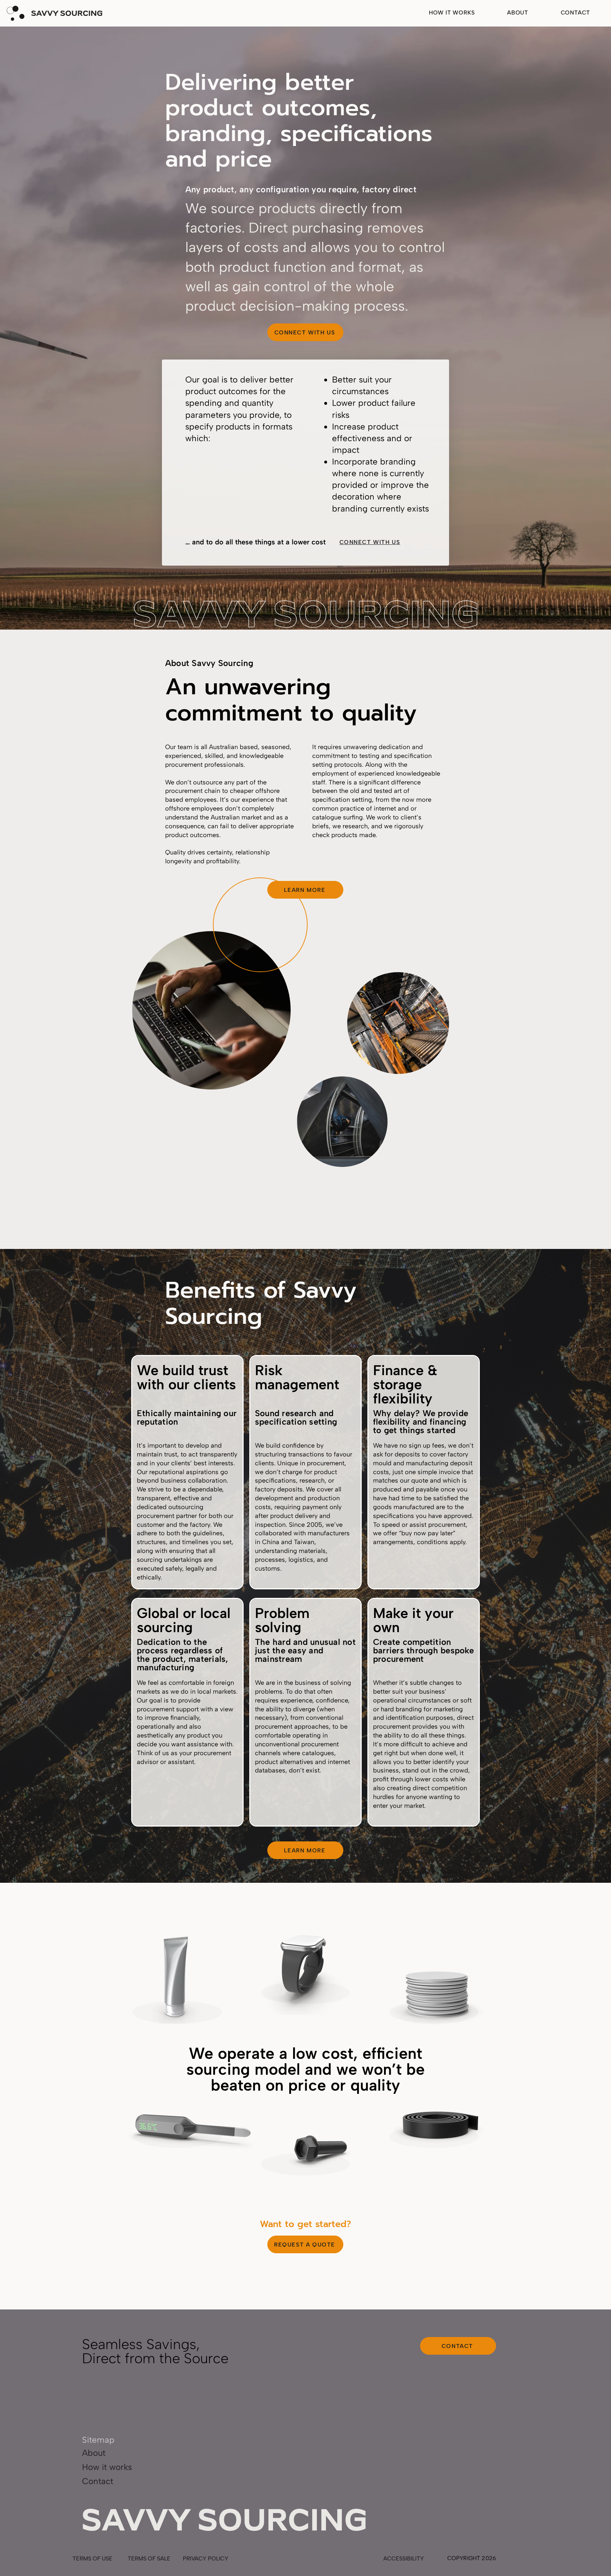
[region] (175, 1977)
